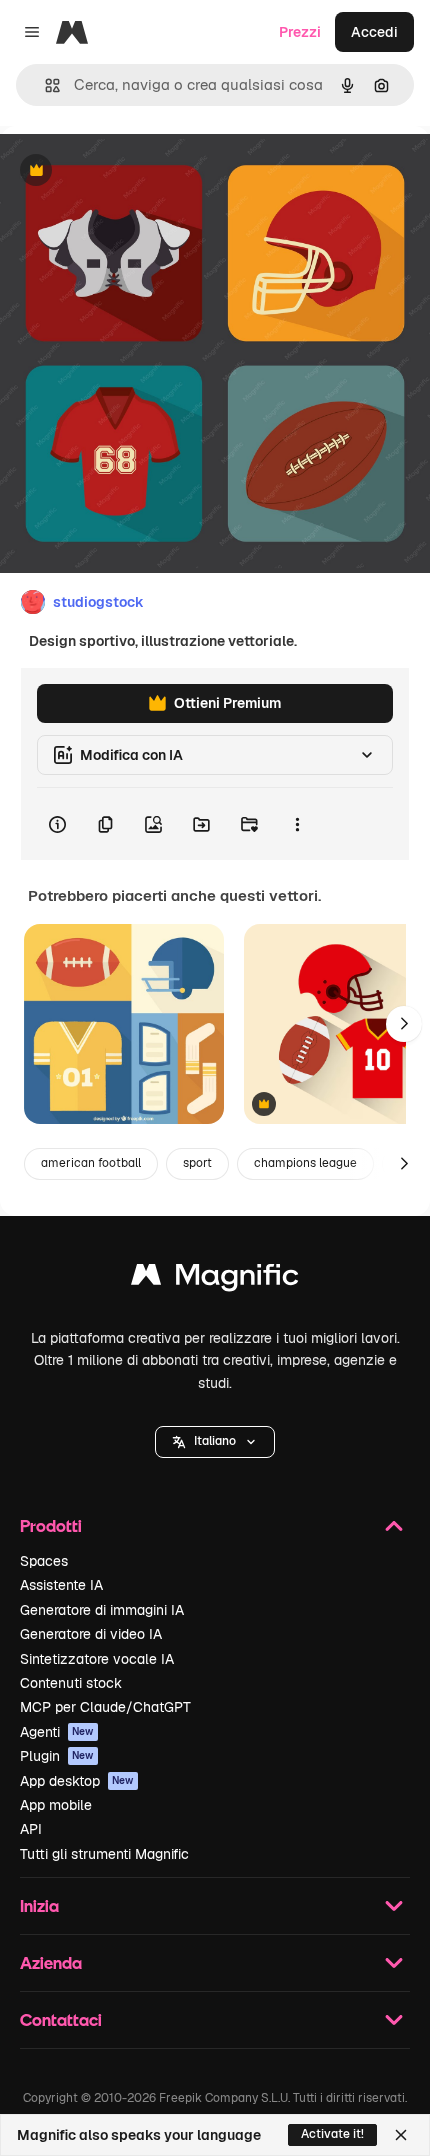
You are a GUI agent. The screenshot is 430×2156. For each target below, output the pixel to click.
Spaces (44, 1561)
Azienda (51, 1962)
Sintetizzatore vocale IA (97, 1659)
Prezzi (300, 32)
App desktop (77, 1781)
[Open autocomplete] (44, 85)
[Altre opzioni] (297, 824)
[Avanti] (404, 1024)
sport (197, 1163)
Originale (132, 171)
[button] (215, 1442)
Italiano (215, 1441)
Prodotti (51, 1525)
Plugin (57, 1756)
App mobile (56, 1805)
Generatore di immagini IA (102, 1610)
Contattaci (61, 2019)
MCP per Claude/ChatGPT (105, 1707)
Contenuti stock (71, 1683)
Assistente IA (61, 1585)
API (31, 1829)
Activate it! (332, 2134)
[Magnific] (215, 1279)
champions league (305, 1163)
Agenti (57, 1732)
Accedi (374, 32)
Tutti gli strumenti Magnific (104, 1854)
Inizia (39, 1905)
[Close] (401, 2135)
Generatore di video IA (91, 1634)
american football (91, 1163)
